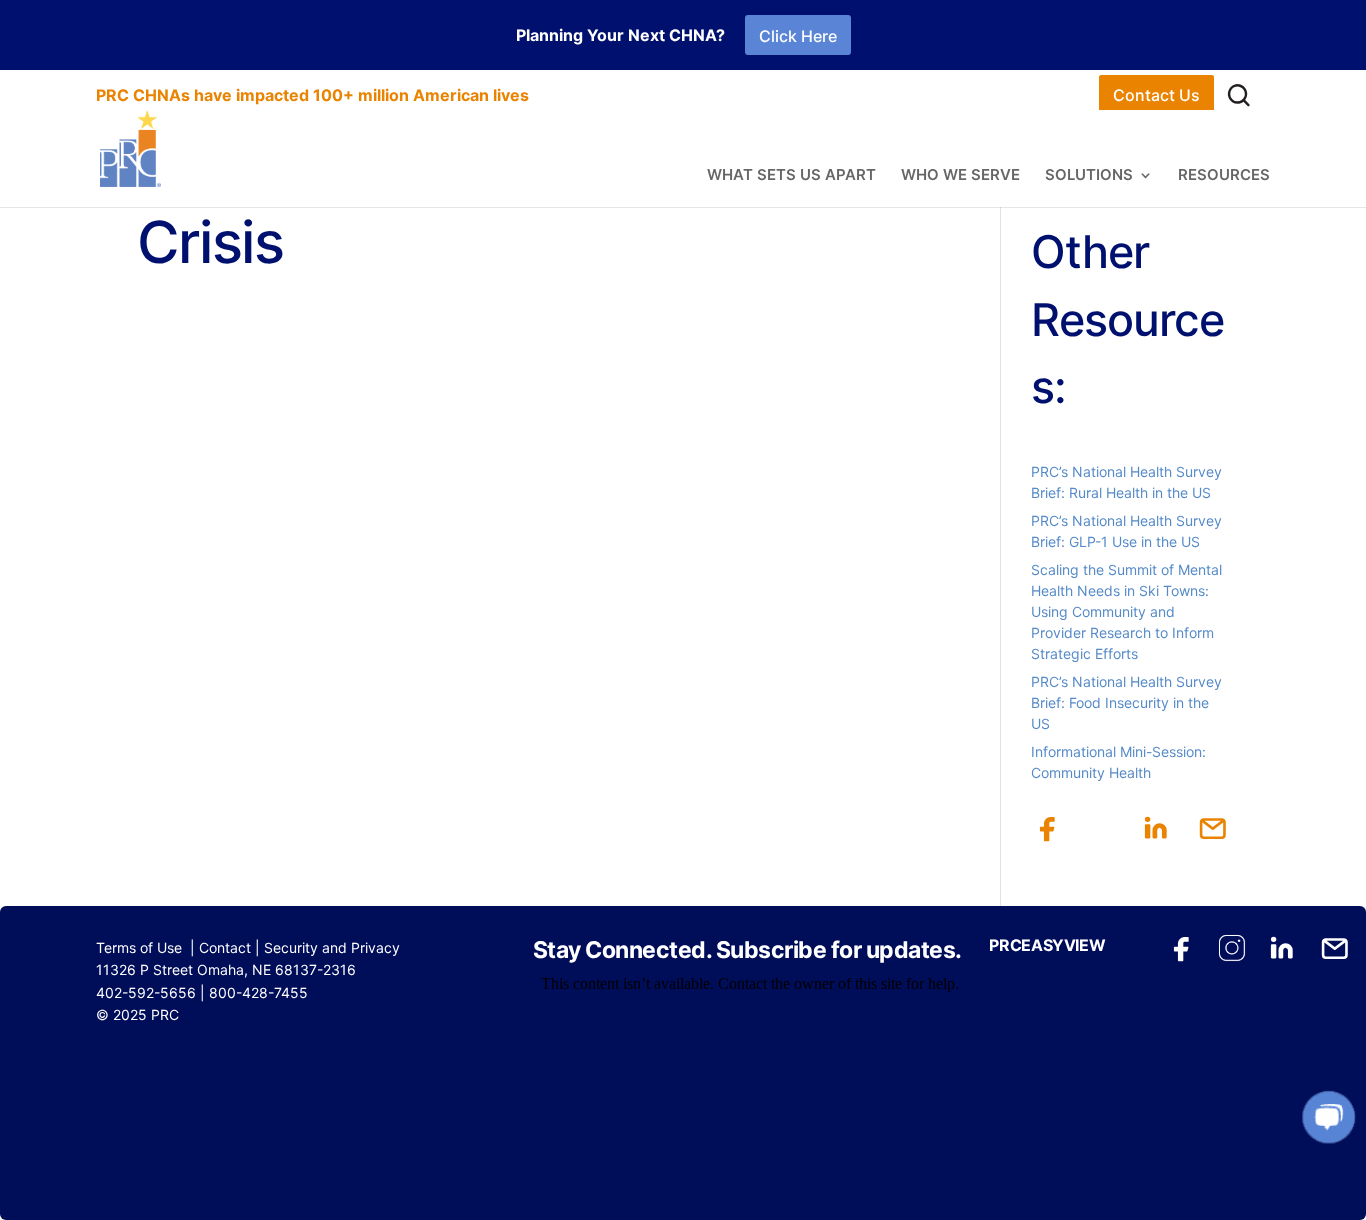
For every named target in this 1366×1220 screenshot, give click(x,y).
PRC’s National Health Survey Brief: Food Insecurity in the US (1126, 702)
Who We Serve (960, 176)
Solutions (1089, 176)
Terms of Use (139, 947)
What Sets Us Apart (791, 176)
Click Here (798, 36)
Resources (1224, 176)
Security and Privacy (332, 947)
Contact (225, 947)
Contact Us (1156, 95)
